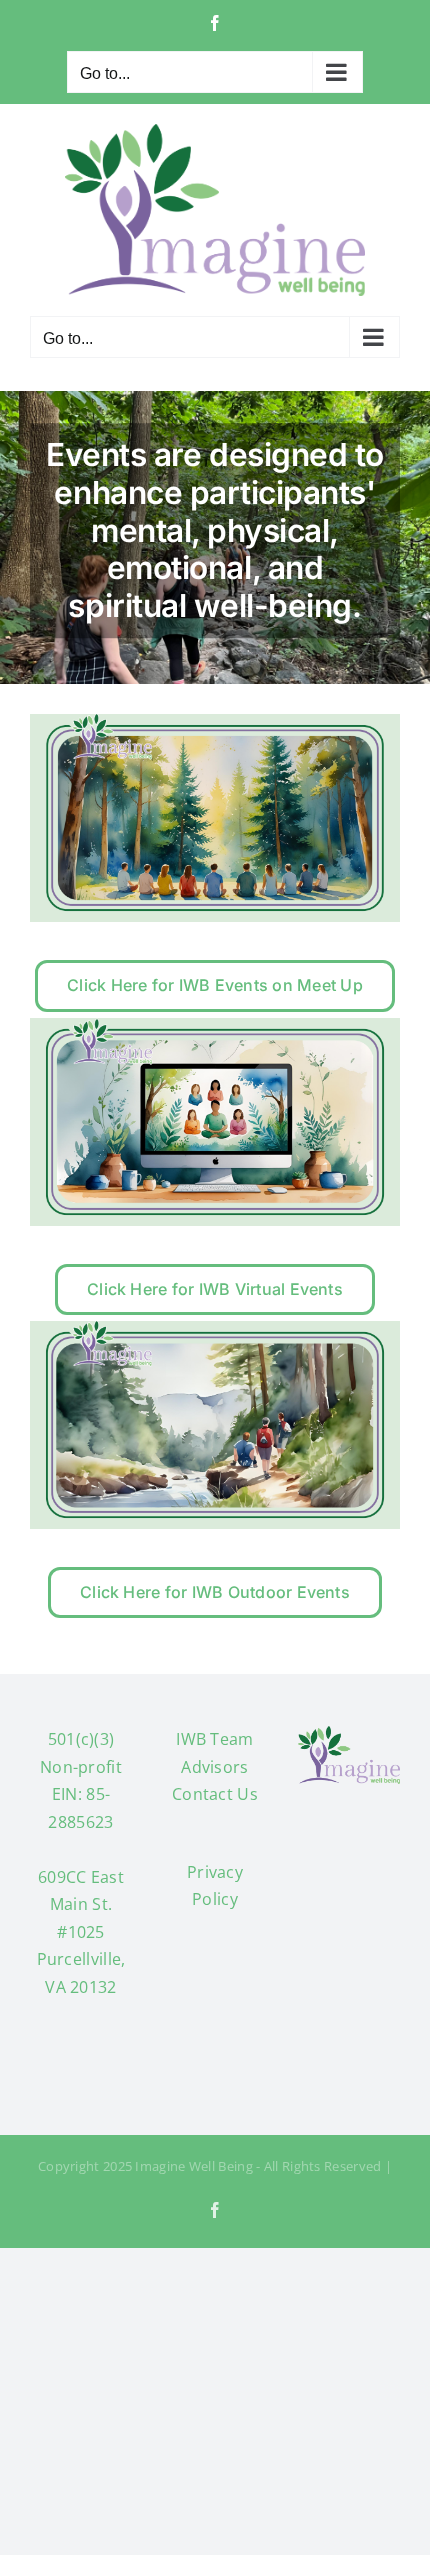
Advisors (214, 1767)
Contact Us (215, 1794)
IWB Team (214, 1739)
